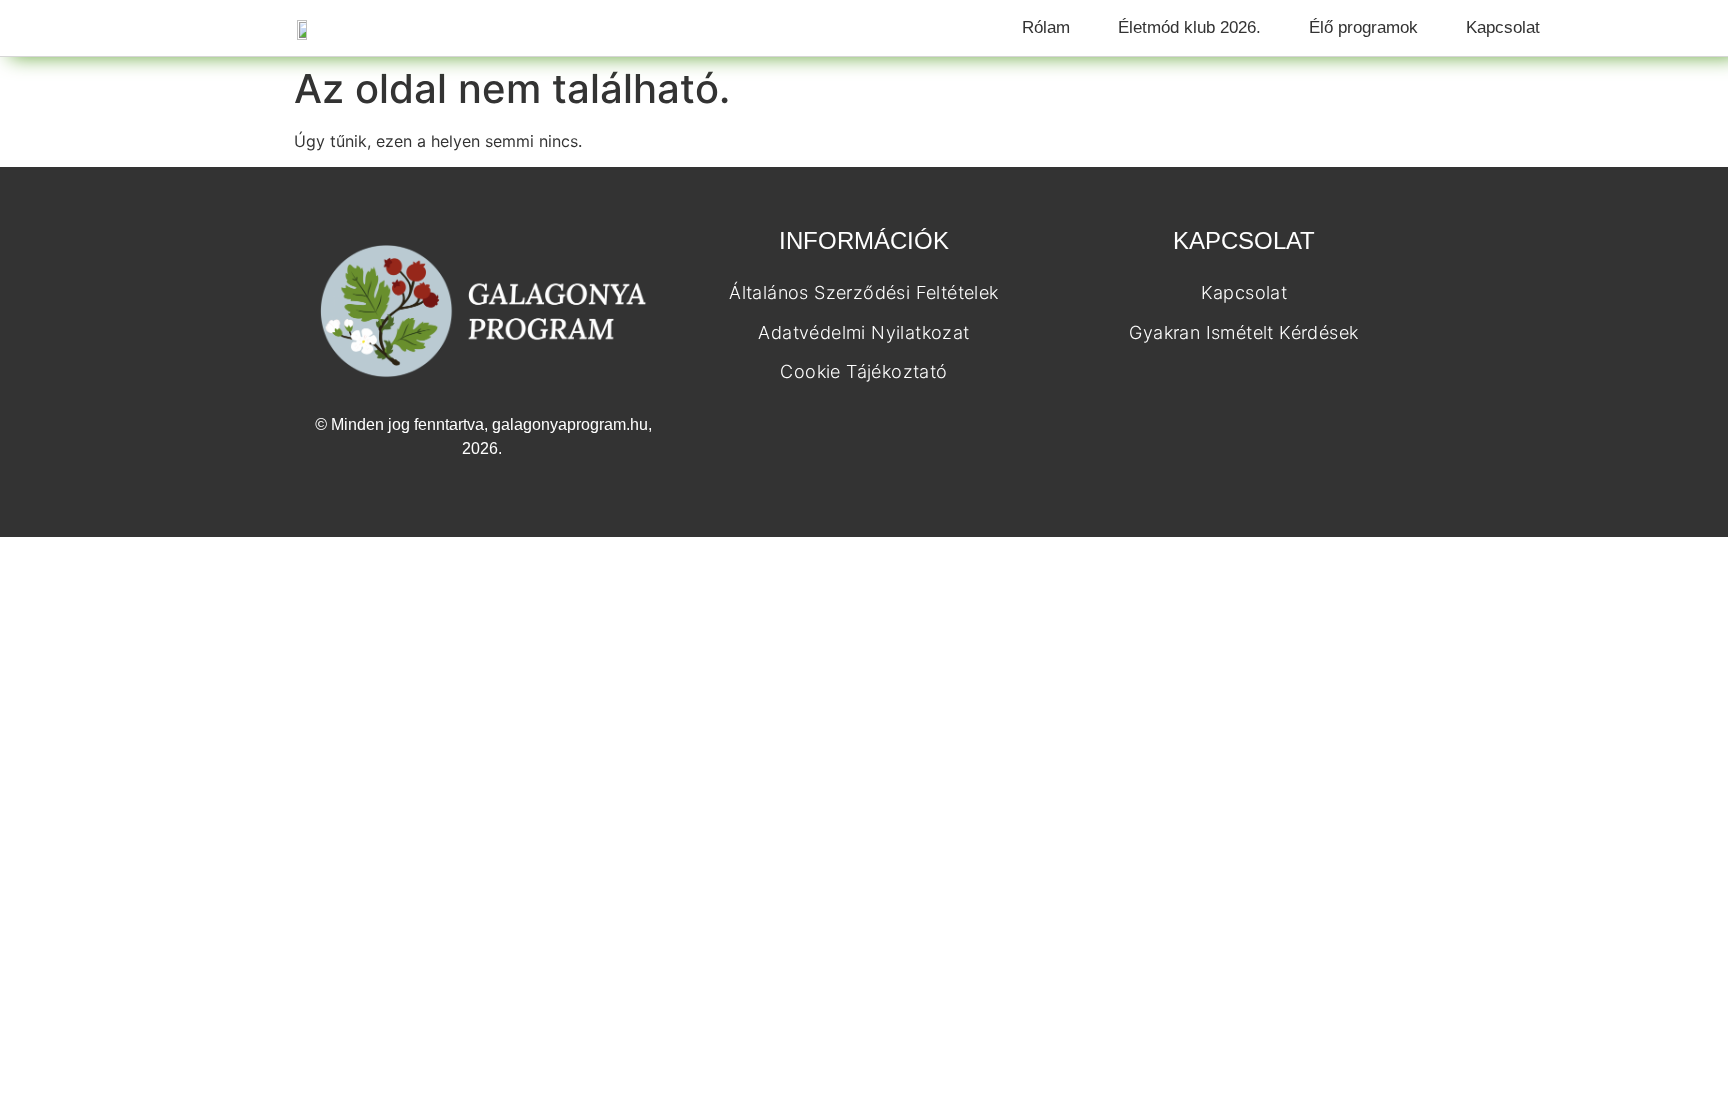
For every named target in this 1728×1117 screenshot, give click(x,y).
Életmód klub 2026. (1189, 27)
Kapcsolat (1503, 27)
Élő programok (1363, 27)
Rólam (1046, 27)
